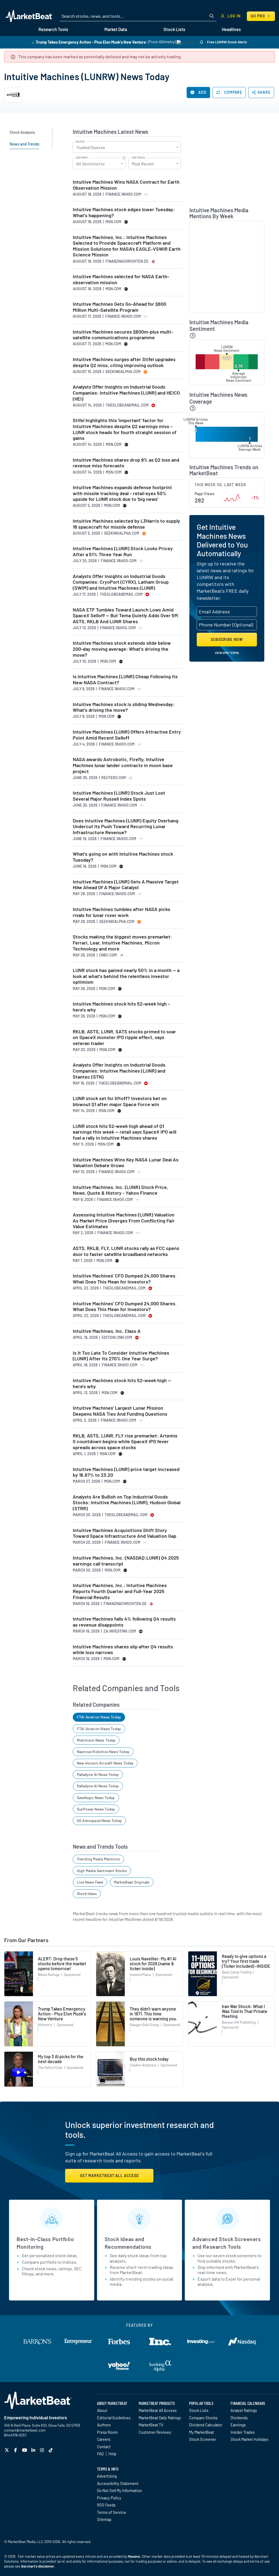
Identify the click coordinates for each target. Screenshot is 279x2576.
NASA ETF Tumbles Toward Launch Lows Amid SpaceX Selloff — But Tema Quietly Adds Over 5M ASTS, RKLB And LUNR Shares (125, 616)
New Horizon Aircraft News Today (105, 1763)
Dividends (239, 2418)
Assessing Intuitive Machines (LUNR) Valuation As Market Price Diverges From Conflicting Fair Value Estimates (124, 1221)
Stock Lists (199, 2410)
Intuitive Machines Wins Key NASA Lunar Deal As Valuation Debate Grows (126, 1163)
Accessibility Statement (118, 2483)
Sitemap (104, 2519)
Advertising (107, 2476)
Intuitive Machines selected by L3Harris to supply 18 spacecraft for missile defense (126, 524)
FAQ (100, 2454)
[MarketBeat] (29, 16)
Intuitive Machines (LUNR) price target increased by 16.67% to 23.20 (126, 1472)
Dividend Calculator (206, 2425)
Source (80, 142)
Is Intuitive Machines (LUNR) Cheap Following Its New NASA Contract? (125, 679)
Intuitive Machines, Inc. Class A (107, 1331)
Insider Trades (243, 2432)
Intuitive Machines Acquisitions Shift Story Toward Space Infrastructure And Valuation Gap (125, 1533)
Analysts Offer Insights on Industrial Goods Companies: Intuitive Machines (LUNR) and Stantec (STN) (119, 1071)
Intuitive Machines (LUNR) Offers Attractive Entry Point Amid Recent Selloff (127, 735)
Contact (104, 2447)
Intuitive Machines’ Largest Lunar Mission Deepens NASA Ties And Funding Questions (120, 1411)
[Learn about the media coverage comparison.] (193, 408)
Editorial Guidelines (114, 2418)
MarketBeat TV (151, 2425)
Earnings (238, 2425)
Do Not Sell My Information (119, 2490)
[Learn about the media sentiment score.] (193, 336)
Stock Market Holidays (249, 2439)
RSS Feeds (106, 2505)
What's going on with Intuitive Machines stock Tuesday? (123, 857)
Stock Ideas (87, 1894)
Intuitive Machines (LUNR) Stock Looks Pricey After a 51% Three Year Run (123, 551)
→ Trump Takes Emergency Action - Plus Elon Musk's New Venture (89, 42)
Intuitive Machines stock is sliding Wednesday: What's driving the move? (124, 707)
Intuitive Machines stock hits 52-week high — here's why (122, 1383)
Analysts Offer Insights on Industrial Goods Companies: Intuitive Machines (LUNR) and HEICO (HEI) (126, 393)
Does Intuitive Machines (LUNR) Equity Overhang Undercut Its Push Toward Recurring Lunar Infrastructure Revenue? (126, 827)
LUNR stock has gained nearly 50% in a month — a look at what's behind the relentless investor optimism (126, 976)
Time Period (138, 158)
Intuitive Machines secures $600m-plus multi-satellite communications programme (123, 335)
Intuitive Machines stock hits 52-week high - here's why (121, 1007)
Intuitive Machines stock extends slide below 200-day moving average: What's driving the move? (122, 649)
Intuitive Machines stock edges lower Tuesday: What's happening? (124, 212)
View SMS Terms (227, 653)
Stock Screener (203, 2439)
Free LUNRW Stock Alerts (227, 42)
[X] (7, 2450)
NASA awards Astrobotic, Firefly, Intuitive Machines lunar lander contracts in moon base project (123, 765)
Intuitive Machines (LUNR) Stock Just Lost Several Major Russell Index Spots (119, 796)
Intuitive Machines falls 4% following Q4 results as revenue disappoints (124, 1622)
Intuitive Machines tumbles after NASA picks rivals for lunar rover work (122, 912)
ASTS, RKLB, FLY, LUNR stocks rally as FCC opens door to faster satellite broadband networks (126, 1251)
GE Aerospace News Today (99, 1820)
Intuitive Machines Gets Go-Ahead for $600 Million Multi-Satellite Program (119, 307)
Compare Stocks (203, 2418)
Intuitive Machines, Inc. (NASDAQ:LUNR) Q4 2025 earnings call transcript (126, 1561)
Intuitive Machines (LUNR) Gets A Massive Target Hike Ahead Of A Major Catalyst (126, 885)
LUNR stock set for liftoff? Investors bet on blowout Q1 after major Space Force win (120, 1101)
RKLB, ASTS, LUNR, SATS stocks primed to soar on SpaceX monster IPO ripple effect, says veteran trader (124, 1037)
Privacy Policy (109, 2498)
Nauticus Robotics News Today (103, 1752)
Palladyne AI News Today (98, 1774)
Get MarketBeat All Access (109, 2176)
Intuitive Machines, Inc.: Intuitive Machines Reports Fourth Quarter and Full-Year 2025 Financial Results (120, 1591)
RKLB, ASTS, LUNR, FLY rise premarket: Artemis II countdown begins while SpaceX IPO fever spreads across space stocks (125, 1442)
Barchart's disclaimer (38, 2566)
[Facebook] (16, 2450)
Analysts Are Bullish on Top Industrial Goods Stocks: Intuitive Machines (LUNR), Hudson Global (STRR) (127, 1503)
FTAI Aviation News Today (99, 1717)
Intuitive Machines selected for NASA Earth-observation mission (121, 279)
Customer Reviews (155, 2432)
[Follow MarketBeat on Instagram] (43, 2450)
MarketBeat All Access (158, 2410)
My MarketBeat (201, 2432)
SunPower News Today (96, 1809)
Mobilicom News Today (96, 1740)
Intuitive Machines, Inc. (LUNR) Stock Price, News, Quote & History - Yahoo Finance (120, 1190)
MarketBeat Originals (132, 1882)
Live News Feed (90, 1882)
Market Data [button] (116, 29)
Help (112, 2454)
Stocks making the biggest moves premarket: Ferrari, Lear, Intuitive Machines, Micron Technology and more (122, 943)
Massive (134, 2556)
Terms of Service (112, 2512)
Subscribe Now (227, 639)
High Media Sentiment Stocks (102, 1871)
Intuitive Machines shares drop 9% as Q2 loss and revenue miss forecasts (126, 463)
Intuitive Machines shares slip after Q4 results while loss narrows (123, 1650)
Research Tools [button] (53, 29)
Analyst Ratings (244, 2410)
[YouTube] (25, 2450)
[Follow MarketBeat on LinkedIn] (34, 2450)
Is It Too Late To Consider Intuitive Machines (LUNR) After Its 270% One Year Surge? (121, 1356)
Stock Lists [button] (174, 29)
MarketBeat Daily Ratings (160, 2418)
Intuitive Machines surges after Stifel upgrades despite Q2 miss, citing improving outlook (124, 362)
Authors (104, 2425)
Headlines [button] (231, 29)
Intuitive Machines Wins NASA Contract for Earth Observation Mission (126, 185)
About (102, 2410)
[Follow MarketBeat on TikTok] (51, 2450)
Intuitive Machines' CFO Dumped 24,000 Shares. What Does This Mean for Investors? (125, 1279)
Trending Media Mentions (98, 1859)
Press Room (107, 2432)
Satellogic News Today (96, 1798)
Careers (104, 2439)
